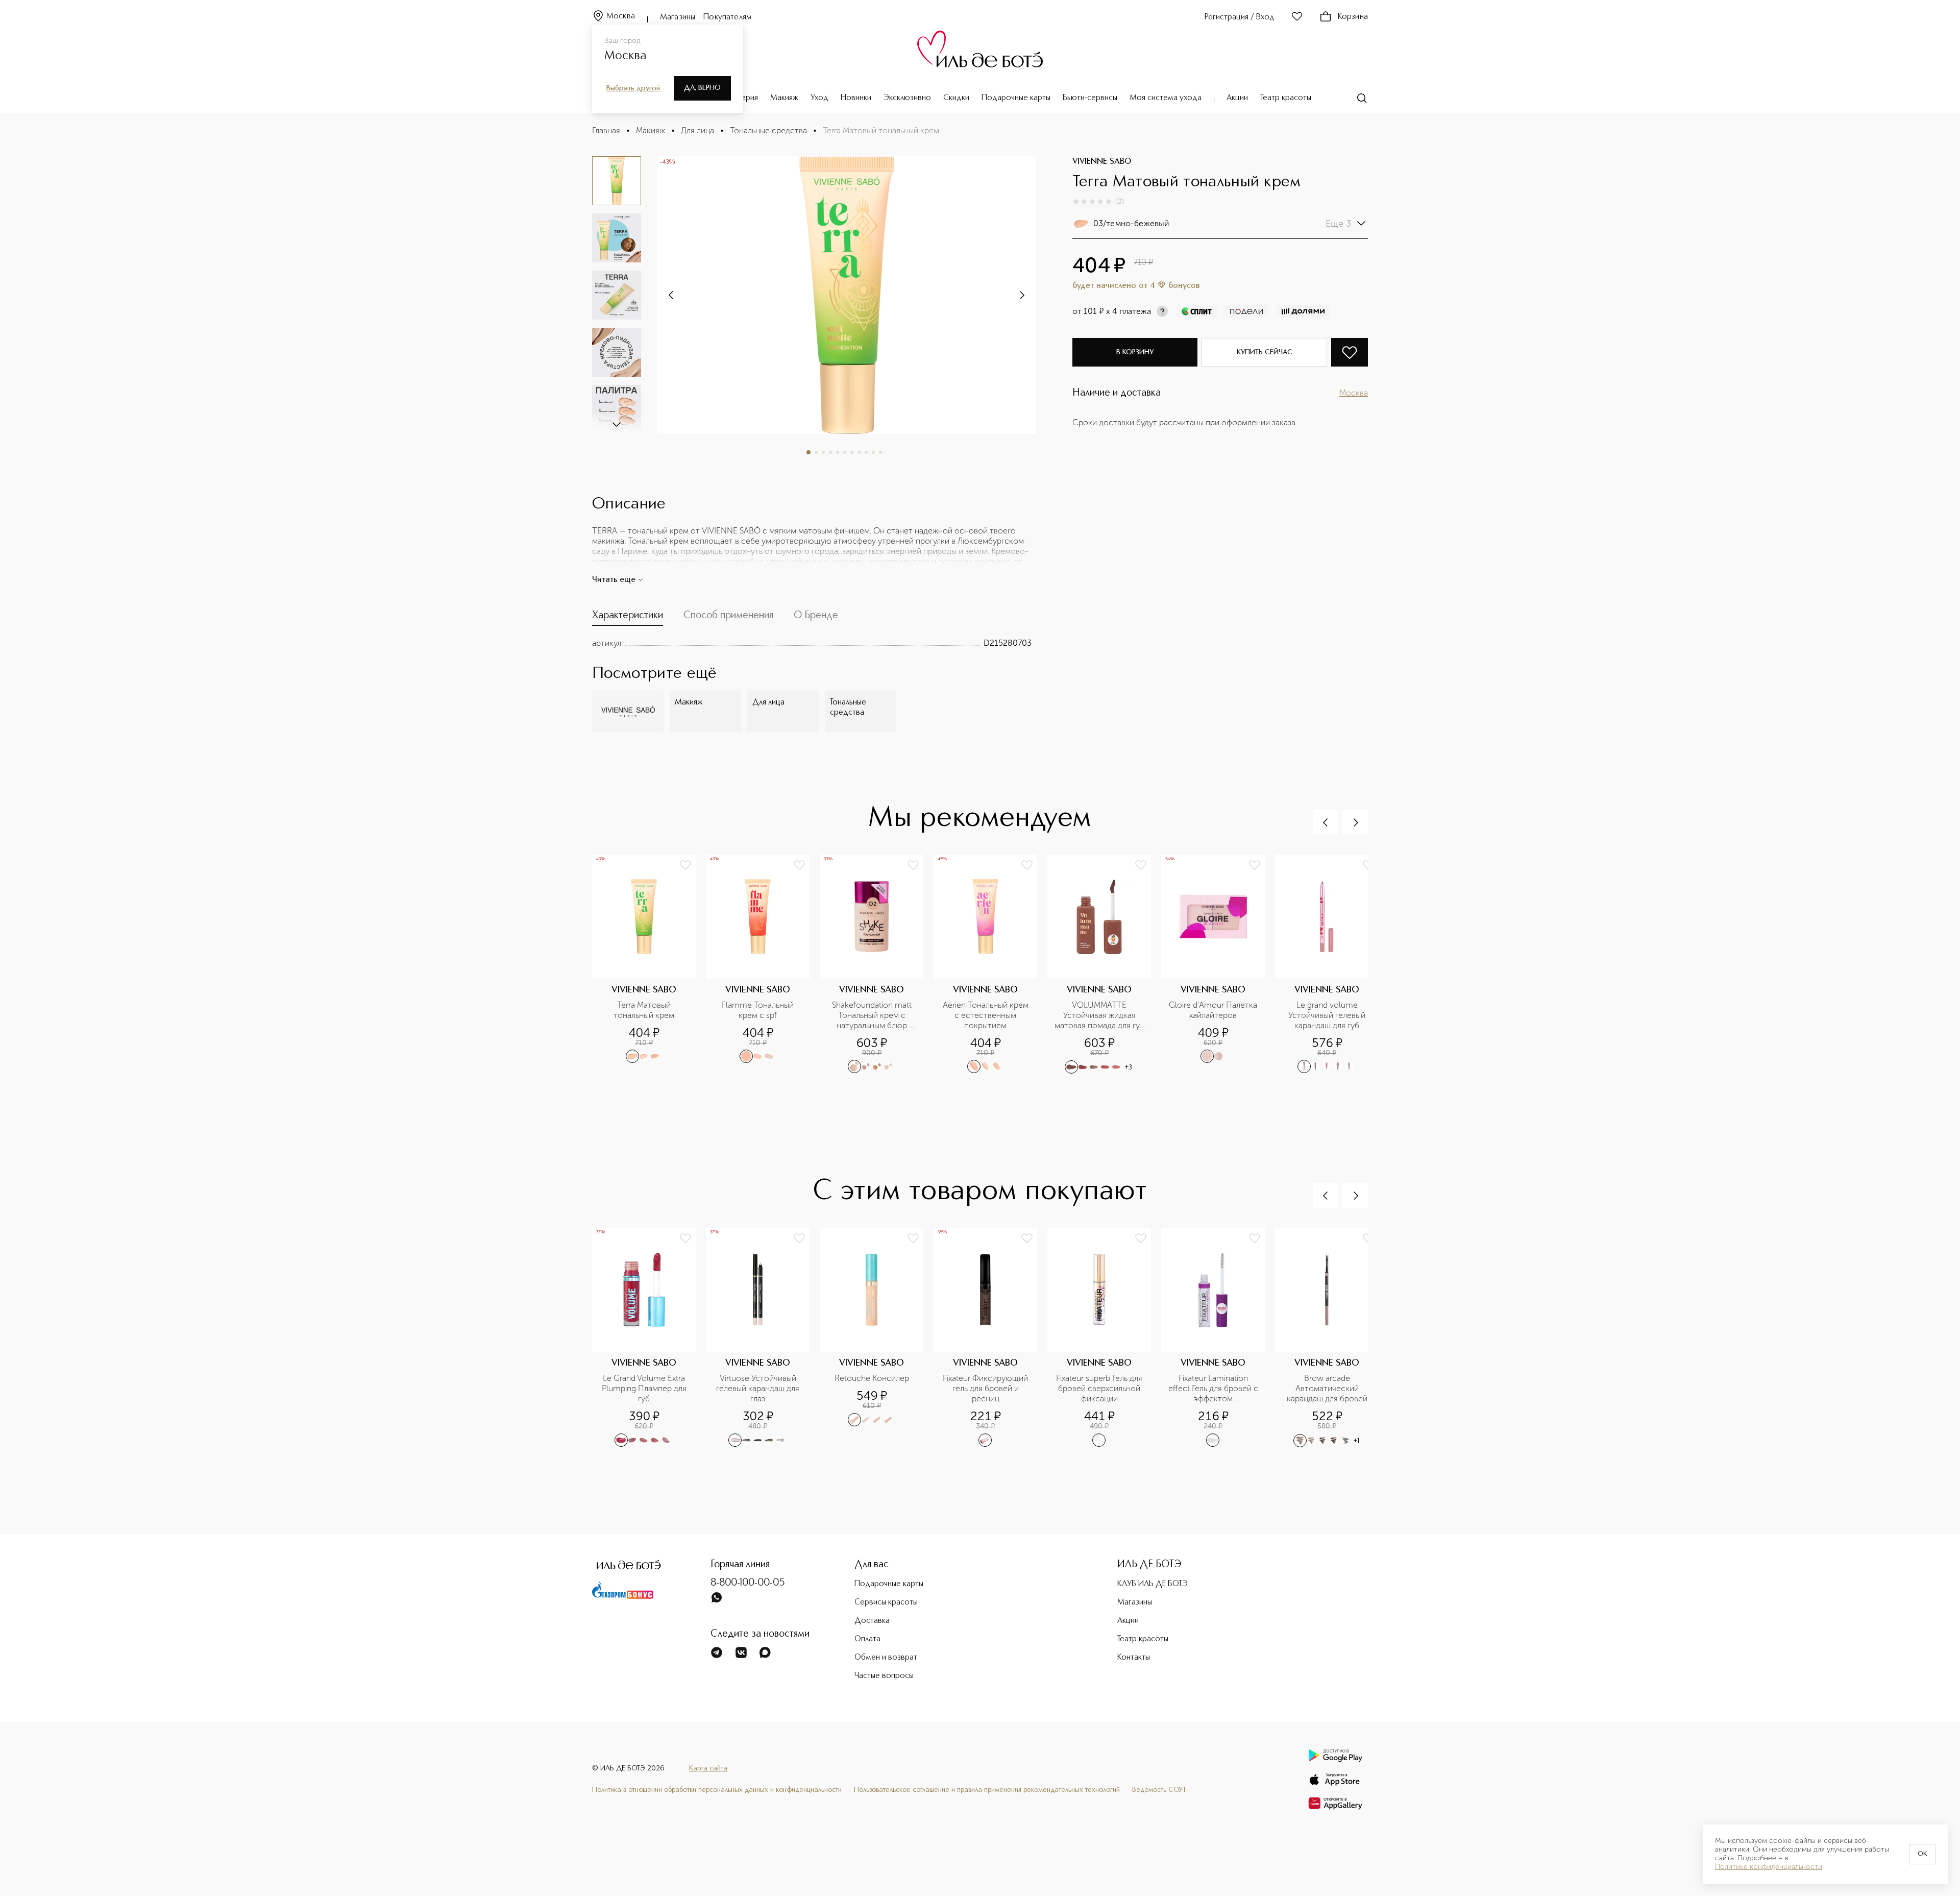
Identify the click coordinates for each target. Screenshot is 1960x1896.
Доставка (872, 1621)
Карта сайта (708, 1768)
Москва (621, 16)
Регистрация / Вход (1240, 17)
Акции (1237, 98)
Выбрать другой (633, 88)
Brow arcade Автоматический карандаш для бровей (1327, 1388)
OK (1922, 1854)
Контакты (1134, 1658)
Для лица (697, 130)
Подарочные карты (1016, 98)
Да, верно (702, 88)
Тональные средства (768, 130)
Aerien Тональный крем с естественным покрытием (987, 1015)
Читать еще (614, 580)
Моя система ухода (1166, 98)
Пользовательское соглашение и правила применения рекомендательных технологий (987, 1790)
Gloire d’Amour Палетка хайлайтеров (1214, 1010)
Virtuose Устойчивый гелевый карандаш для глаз (759, 1388)
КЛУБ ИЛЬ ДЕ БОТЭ (1153, 1584)
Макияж (784, 98)
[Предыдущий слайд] (1326, 822)
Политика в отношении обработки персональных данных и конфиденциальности (717, 1790)
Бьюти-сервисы (1090, 98)
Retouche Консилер (872, 1378)
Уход (819, 98)
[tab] (628, 618)
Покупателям (728, 17)
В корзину (1135, 352)
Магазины (678, 17)
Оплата (867, 1639)
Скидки (956, 98)
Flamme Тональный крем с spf (759, 1010)
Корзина (1353, 17)
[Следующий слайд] (617, 424)
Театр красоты (1286, 98)
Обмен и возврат (886, 1658)
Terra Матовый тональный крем (644, 1010)
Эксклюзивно (907, 98)
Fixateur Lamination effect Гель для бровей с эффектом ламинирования (1214, 1389)
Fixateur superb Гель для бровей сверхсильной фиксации (1100, 1388)
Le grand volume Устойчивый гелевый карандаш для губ (1328, 1015)
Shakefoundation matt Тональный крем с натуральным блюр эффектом (873, 1015)
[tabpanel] (812, 643)
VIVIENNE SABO (1102, 162)
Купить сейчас (1265, 352)
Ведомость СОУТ (1159, 1790)
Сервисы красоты (886, 1602)
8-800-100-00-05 (748, 1583)
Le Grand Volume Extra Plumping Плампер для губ (645, 1388)
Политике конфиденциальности (1769, 1867)
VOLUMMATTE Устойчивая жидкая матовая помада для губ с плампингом (1100, 1015)
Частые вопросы (884, 1676)
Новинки (856, 98)
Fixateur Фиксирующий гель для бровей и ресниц (986, 1388)
